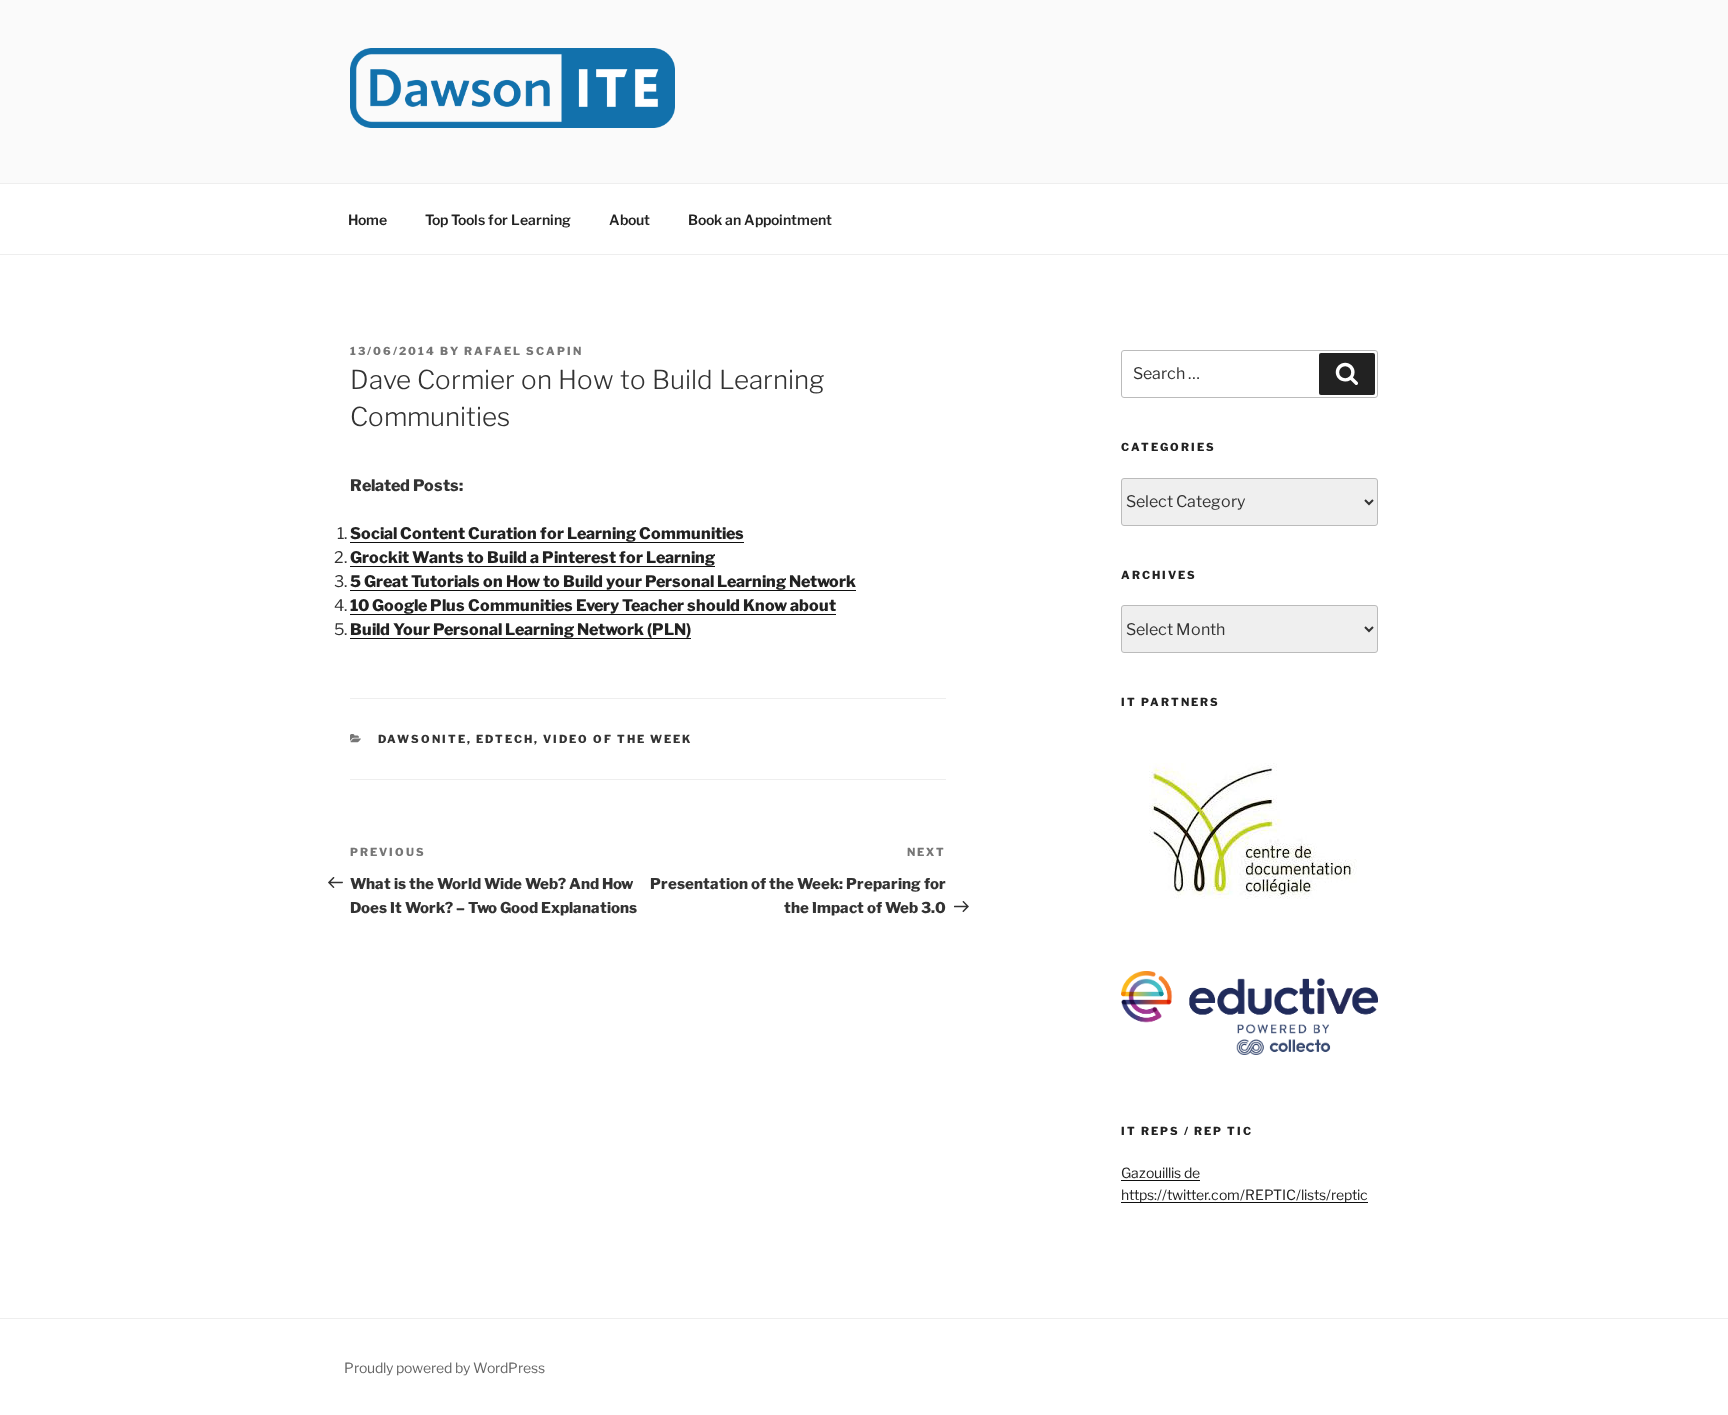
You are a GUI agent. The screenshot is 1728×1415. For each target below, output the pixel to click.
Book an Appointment (760, 219)
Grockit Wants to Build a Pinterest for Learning (532, 557)
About (629, 219)
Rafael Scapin (523, 351)
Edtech (505, 739)
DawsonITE (422, 739)
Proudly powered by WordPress (444, 1367)
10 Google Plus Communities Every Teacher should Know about (593, 605)
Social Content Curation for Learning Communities (547, 533)
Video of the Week (617, 739)
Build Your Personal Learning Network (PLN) (520, 629)
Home (367, 219)
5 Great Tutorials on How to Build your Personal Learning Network (603, 581)
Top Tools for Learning (498, 219)
